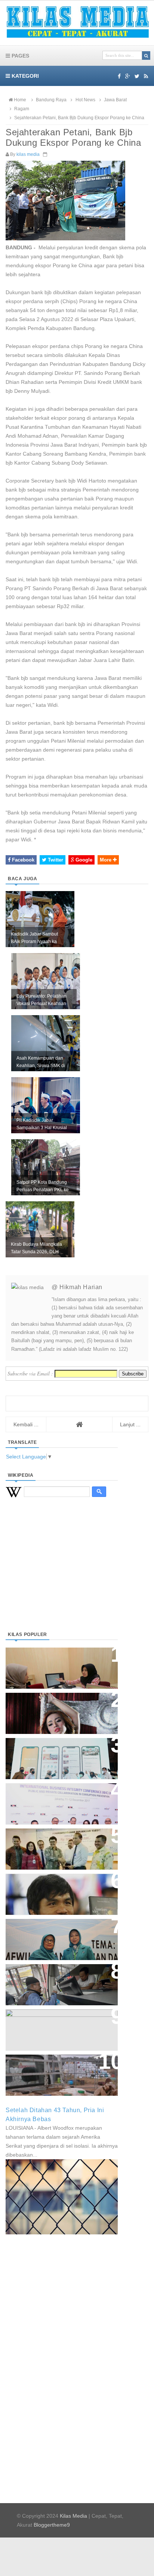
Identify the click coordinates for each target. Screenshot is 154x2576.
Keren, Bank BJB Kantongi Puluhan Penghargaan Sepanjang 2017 (60, 1800)
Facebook (22, 860)
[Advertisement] (62, 1574)
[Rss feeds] (146, 76)
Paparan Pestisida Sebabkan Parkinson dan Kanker (53, 2067)
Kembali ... (26, 1424)
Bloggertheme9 (52, 2525)
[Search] (146, 56)
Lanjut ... (130, 1424)
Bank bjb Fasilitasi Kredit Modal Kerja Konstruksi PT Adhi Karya (59, 1841)
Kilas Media (73, 2516)
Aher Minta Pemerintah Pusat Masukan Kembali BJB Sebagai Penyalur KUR (57, 2026)
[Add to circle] (128, 76)
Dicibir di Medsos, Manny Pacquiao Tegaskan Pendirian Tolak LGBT (55, 1890)
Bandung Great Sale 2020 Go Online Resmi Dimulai (54, 1751)
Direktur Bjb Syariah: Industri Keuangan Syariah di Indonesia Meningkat (58, 1664)
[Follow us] (137, 76)
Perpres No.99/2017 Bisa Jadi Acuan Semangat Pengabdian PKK (55, 1936)
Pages (20, 56)
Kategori (24, 76)
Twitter (55, 860)
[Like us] (119, 76)
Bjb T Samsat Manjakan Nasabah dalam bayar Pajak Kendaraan (60, 1977)
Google (83, 860)
